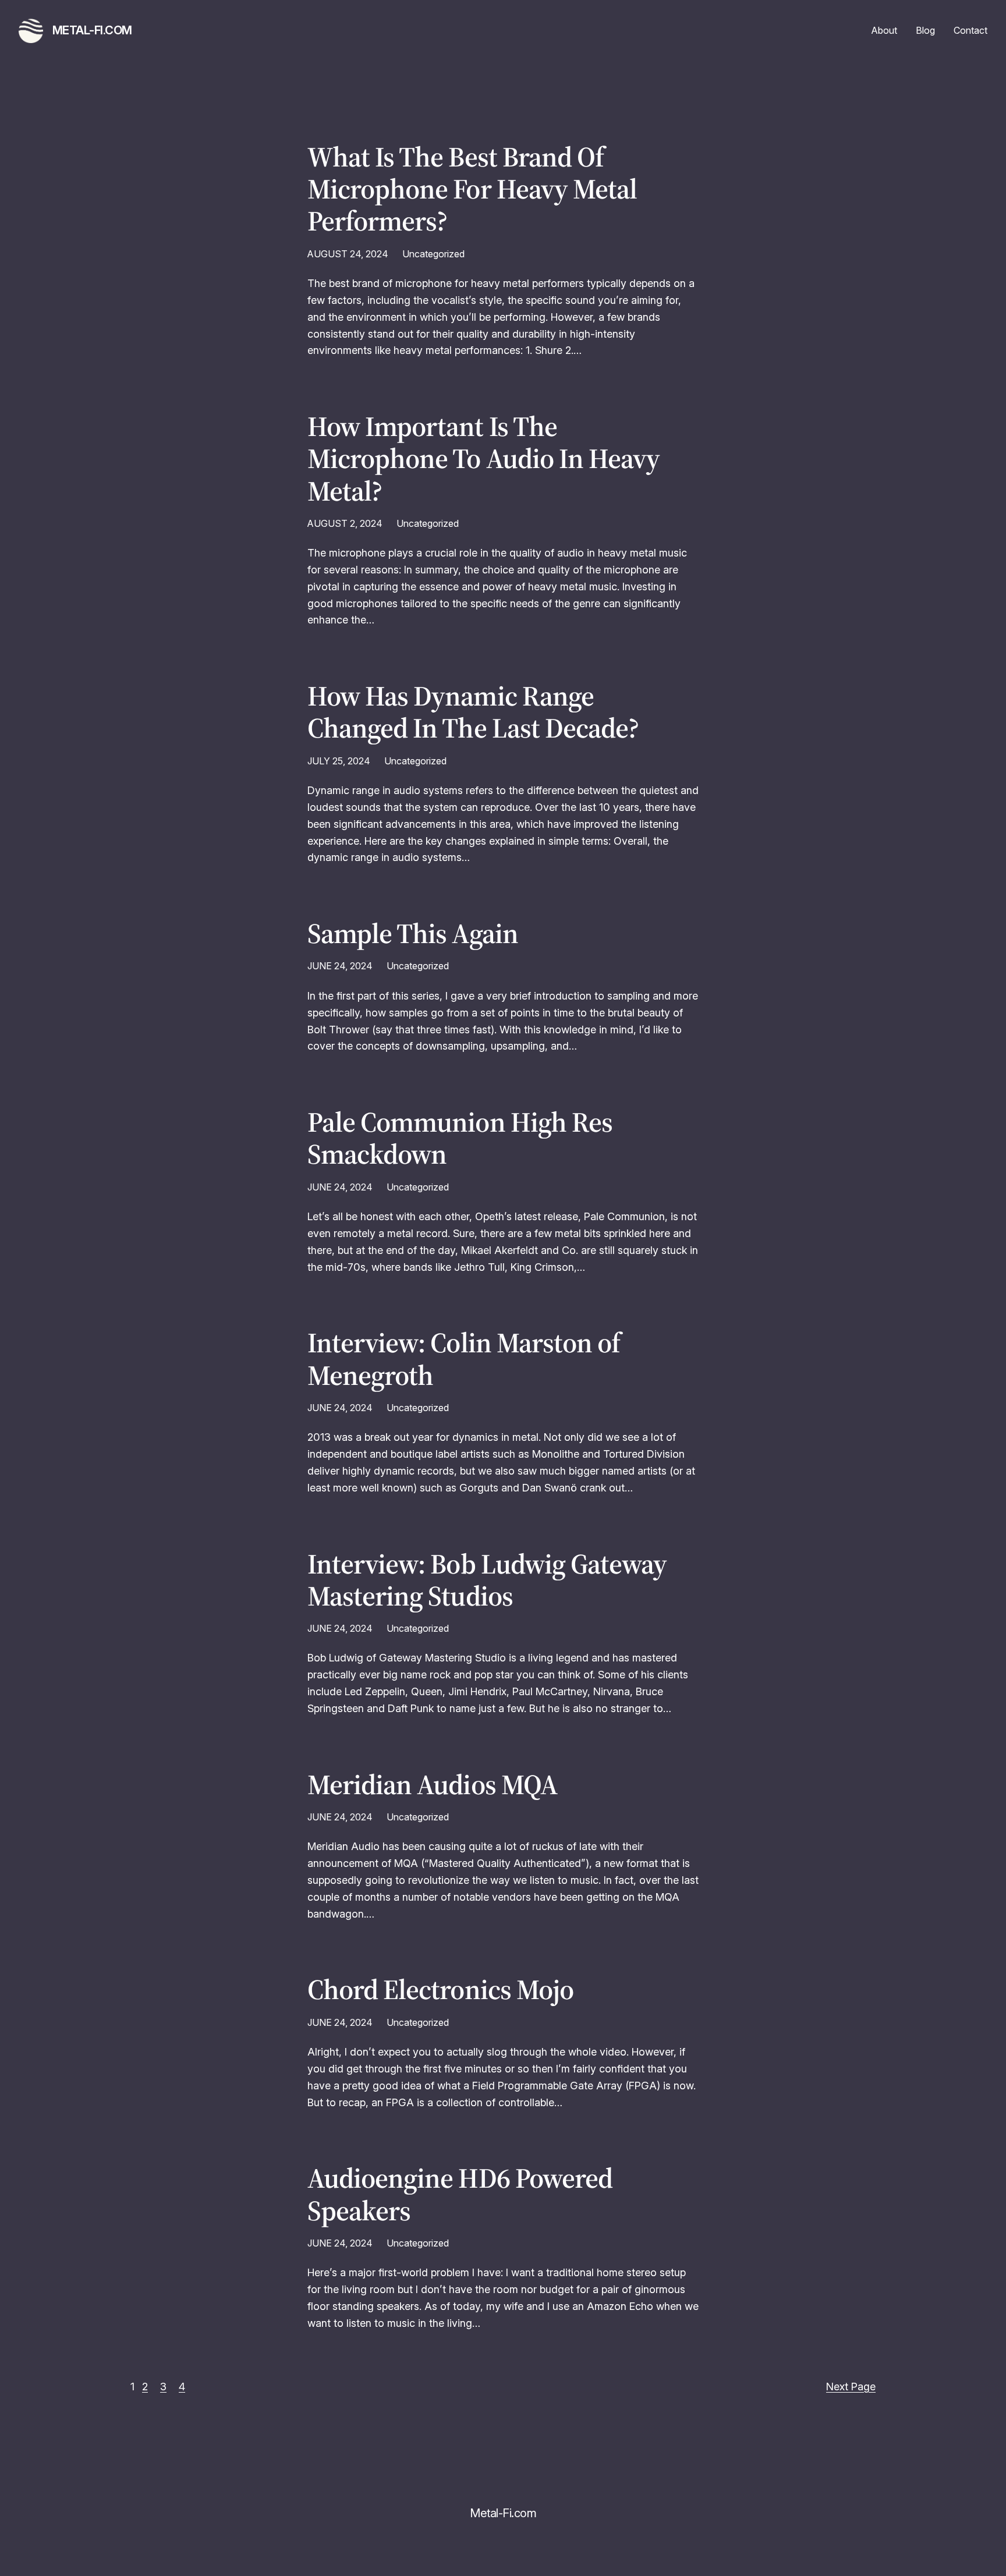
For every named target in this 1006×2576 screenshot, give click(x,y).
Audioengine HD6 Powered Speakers (460, 2194)
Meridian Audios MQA (432, 1785)
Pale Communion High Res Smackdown (460, 1138)
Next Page (851, 2387)
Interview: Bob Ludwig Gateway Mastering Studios (487, 1580)
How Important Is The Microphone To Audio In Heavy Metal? (483, 459)
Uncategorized (433, 254)
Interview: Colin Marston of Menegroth (464, 1359)
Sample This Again (413, 933)
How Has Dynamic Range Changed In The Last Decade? (473, 712)
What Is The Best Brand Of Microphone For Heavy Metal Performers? (472, 189)
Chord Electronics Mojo (440, 1989)
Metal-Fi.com (92, 30)
